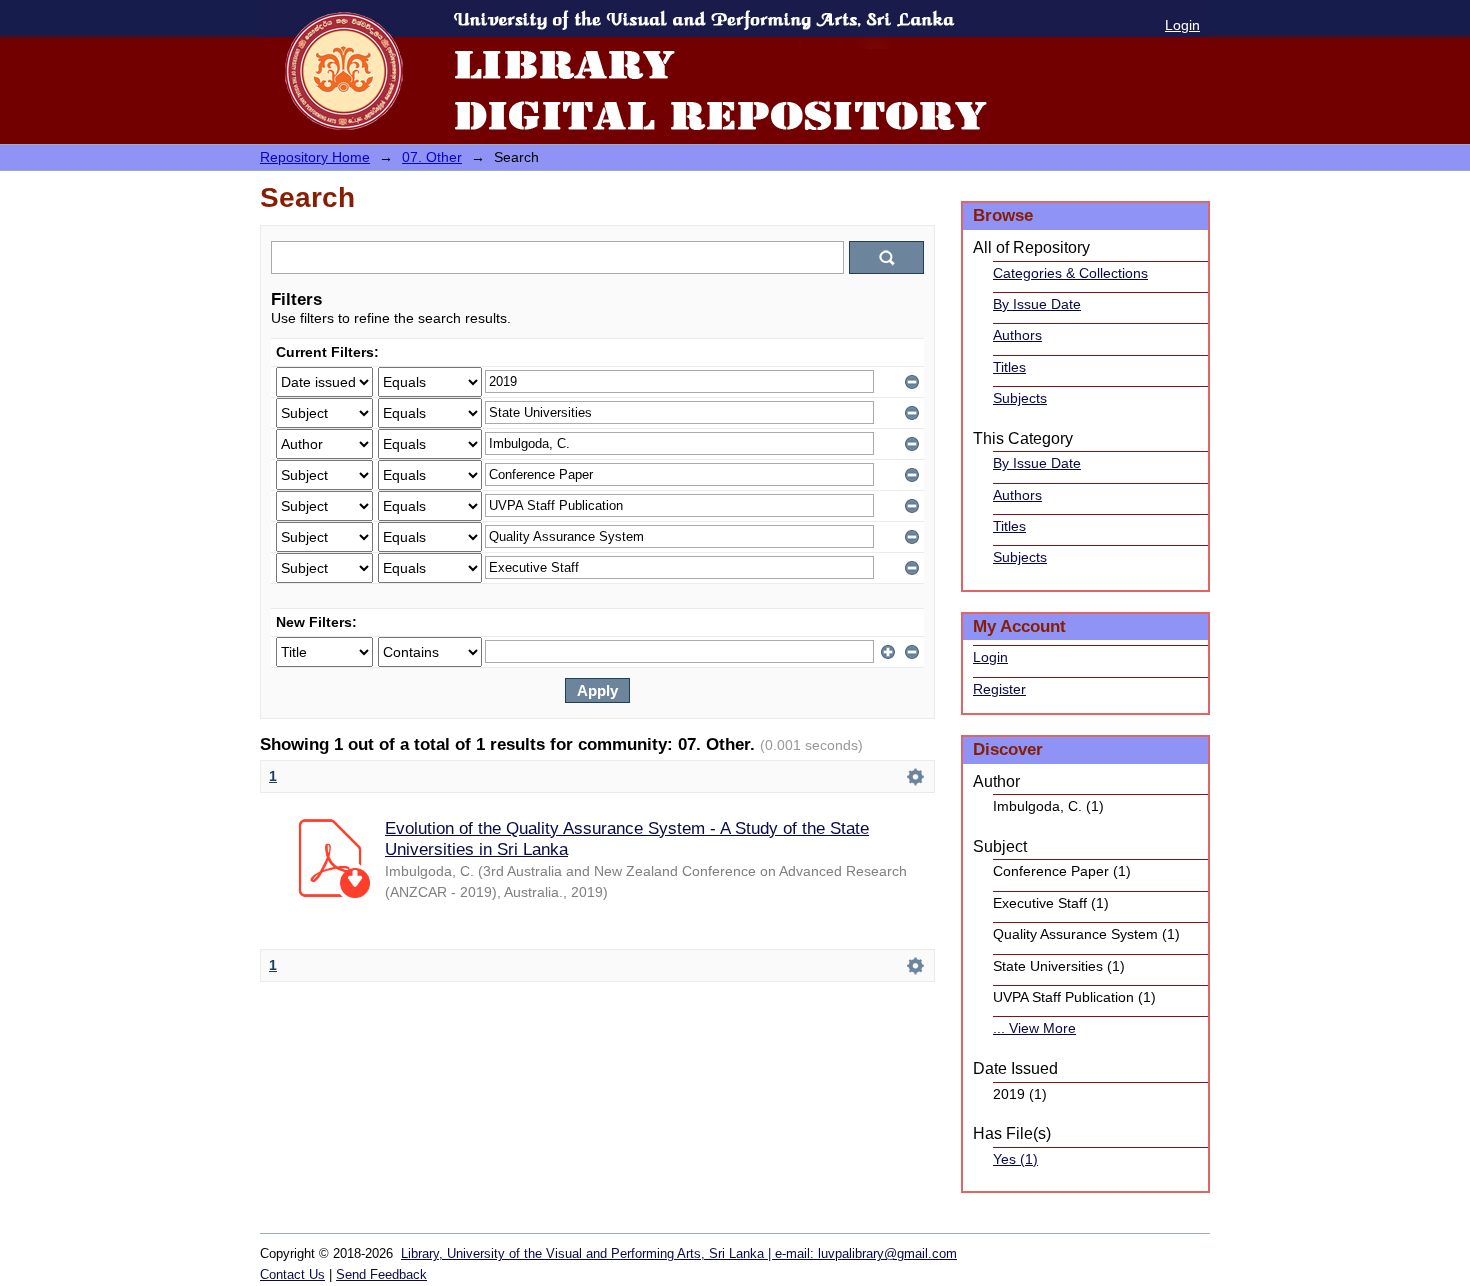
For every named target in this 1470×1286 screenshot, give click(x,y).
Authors (1017, 335)
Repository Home (315, 157)
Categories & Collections (1070, 273)
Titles (1009, 367)
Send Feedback (381, 1274)
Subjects (1020, 398)
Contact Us (292, 1274)
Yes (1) (1015, 1159)
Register (999, 689)
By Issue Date (1037, 304)
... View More (1034, 1028)
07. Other (432, 157)
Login (1182, 25)
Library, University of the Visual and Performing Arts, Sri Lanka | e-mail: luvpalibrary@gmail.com (679, 1253)
